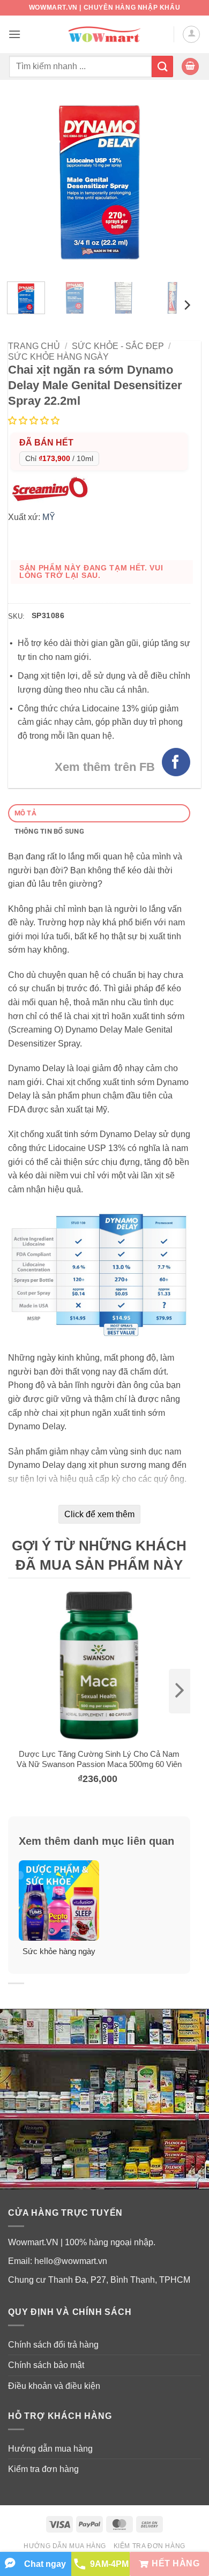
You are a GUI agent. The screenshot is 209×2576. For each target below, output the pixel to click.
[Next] (173, 182)
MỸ (49, 517)
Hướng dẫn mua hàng (50, 2449)
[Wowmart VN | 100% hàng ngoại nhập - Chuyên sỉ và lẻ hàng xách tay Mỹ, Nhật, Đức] (105, 35)
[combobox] (80, 66)
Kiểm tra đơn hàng (43, 2469)
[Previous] (25, 182)
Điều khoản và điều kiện (54, 2386)
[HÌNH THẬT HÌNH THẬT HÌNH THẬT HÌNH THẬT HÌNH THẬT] (99, 182)
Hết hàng (176, 2563)
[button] (14, 34)
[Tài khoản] (191, 34)
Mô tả (25, 813)
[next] (180, 1691)
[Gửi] (162, 66)
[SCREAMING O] (53, 488)
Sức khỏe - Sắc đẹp (118, 346)
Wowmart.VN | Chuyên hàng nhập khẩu (104, 8)
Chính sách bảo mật (46, 2365)
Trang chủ (34, 346)
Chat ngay (45, 2564)
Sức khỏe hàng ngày (58, 357)
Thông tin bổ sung (49, 831)
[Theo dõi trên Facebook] (176, 762)
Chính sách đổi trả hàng (53, 2345)
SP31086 (48, 615)
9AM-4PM (109, 2564)
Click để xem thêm (99, 1514)
